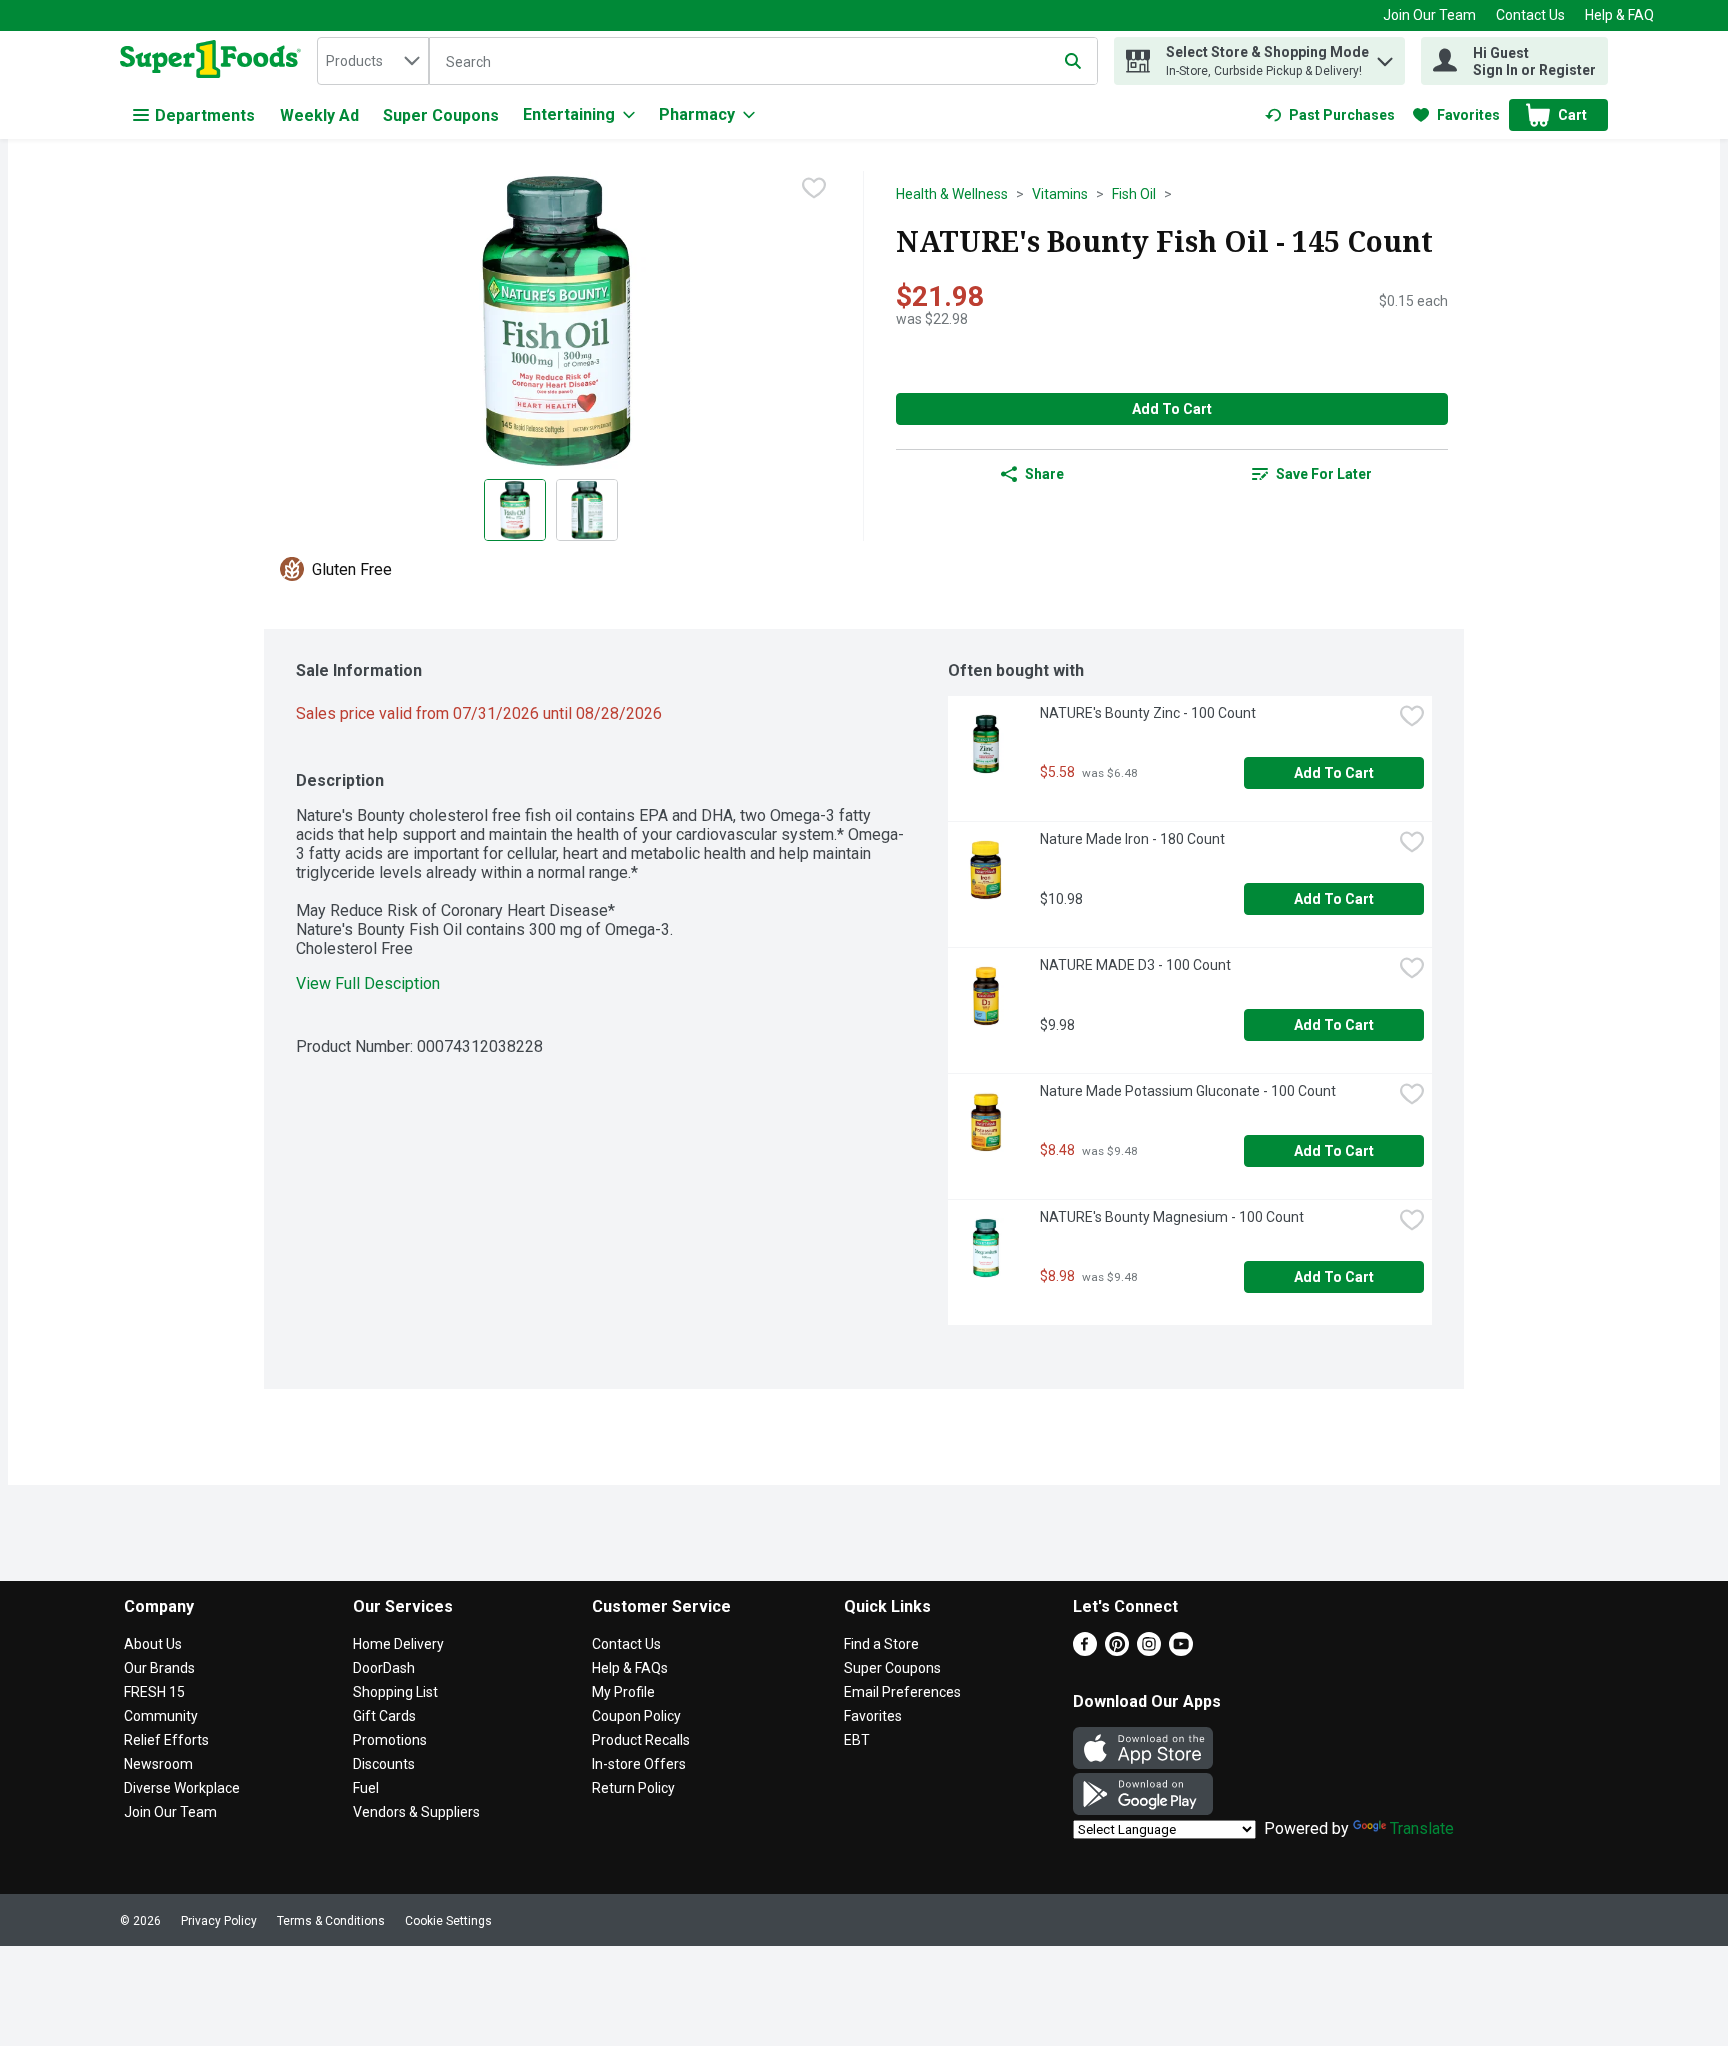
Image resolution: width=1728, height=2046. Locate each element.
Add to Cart (1172, 409)
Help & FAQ (1619, 15)
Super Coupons (441, 115)
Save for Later (1324, 474)
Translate (1422, 1828)
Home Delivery (398, 1644)
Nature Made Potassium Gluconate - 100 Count (1188, 1091)
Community (161, 1716)
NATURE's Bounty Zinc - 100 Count (1148, 713)
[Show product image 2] (587, 510)
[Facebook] (1085, 1650)
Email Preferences (902, 1692)
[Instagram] (1149, 1650)
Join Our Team (1429, 15)
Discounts (384, 1764)
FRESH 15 (154, 1692)
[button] (1385, 56)
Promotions (390, 1740)
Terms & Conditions (331, 1921)
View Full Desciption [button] (368, 983)
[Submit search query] (1073, 61)
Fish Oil (1134, 194)
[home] (214, 61)
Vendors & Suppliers (416, 1812)
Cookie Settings (448, 1921)
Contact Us (1530, 15)
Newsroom (158, 1764)
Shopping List (395, 1692)
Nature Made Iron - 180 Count (1132, 839)
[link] (1330, 115)
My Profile (623, 1692)
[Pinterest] (1117, 1650)
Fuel (366, 1788)
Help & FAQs (630, 1668)
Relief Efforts (166, 1740)
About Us (153, 1644)
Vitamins (1060, 194)
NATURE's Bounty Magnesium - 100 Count (1172, 1217)
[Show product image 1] (515, 510)
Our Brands (159, 1668)
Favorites (873, 1716)
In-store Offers (639, 1764)
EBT (857, 1740)
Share (1044, 474)
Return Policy (633, 1788)
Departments (205, 115)
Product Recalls (641, 1740)
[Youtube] (1181, 1650)
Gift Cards (384, 1716)
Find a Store (881, 1644)
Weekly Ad (319, 115)
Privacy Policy (219, 1921)
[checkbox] (814, 188)
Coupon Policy (636, 1716)
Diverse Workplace (182, 1788)
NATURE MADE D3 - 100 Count (1135, 965)
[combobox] (373, 61)
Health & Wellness (952, 194)
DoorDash (384, 1668)
